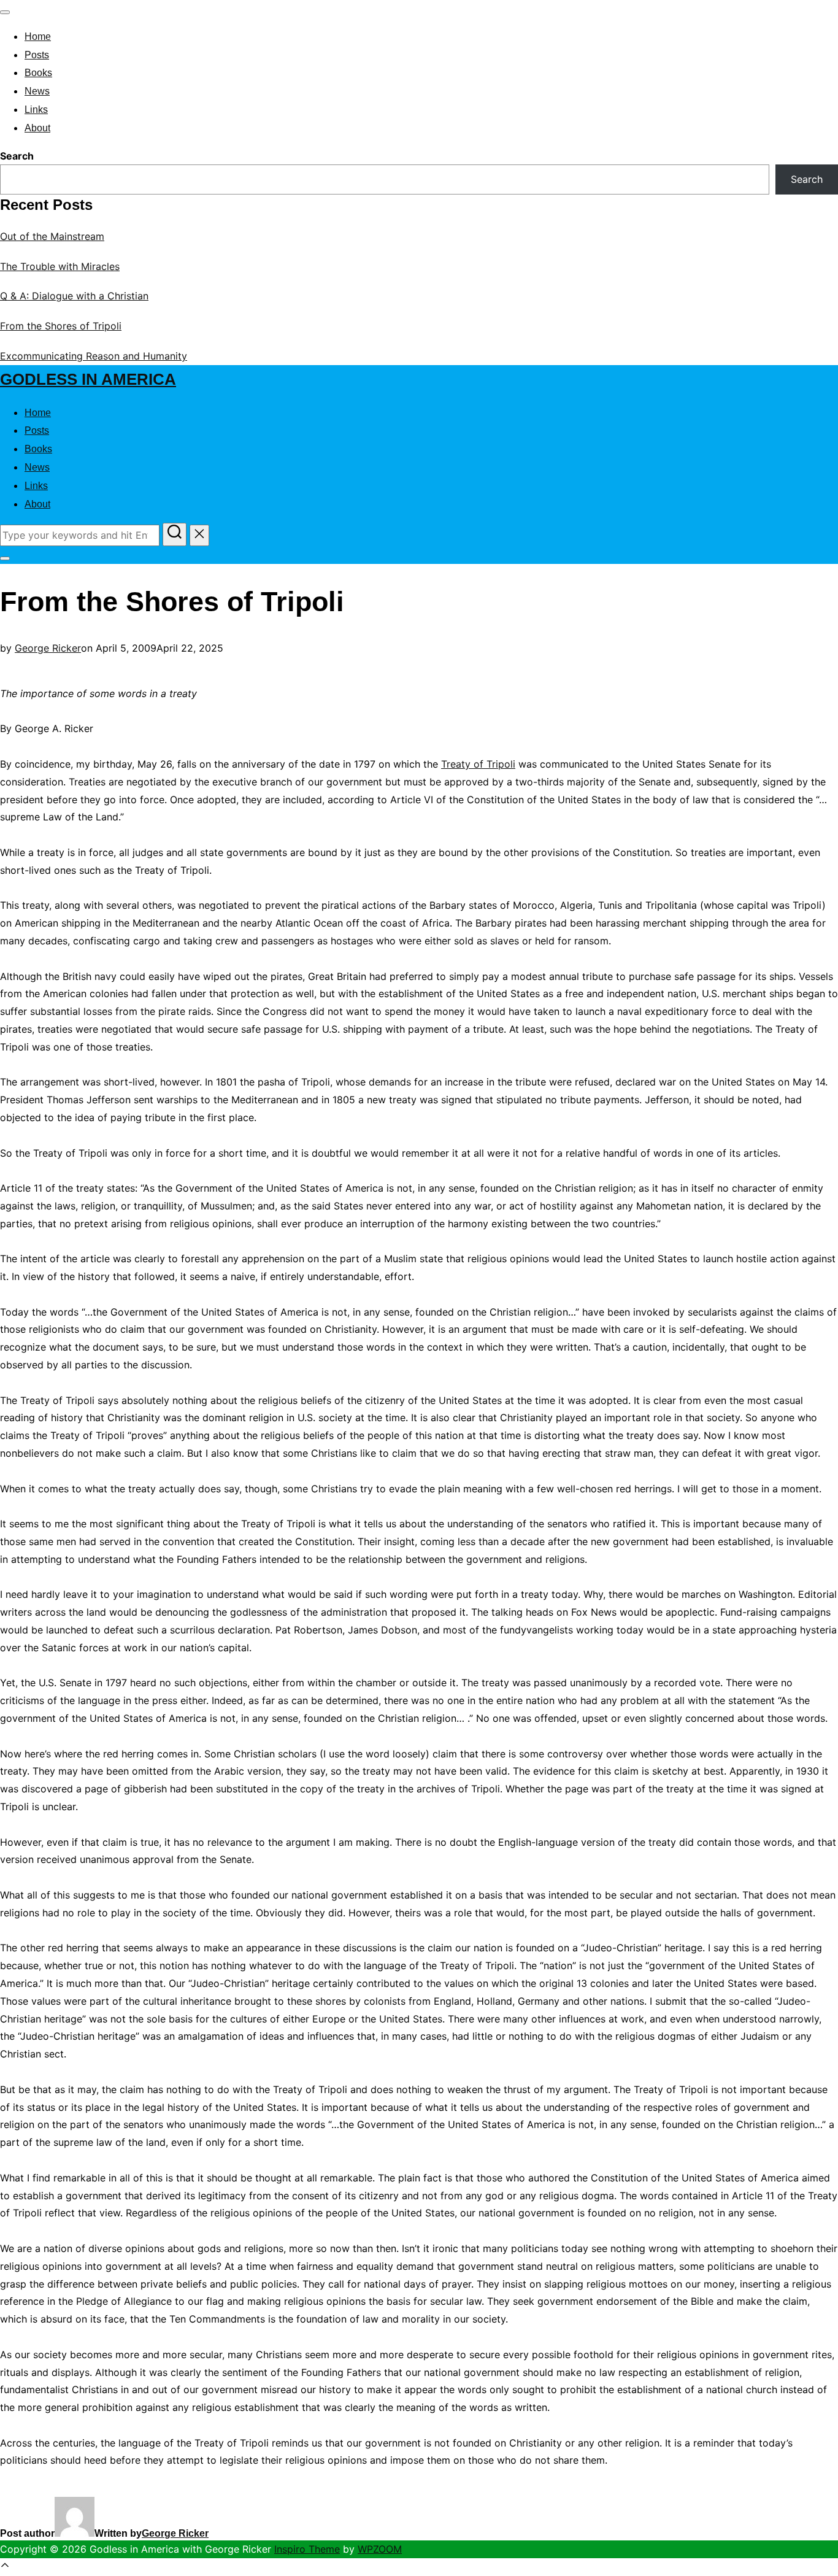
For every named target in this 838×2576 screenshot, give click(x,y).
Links (36, 110)
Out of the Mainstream (52, 236)
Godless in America (88, 379)
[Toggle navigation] (5, 12)
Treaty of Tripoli (478, 764)
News (37, 91)
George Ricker (48, 648)
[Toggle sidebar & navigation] (5, 558)
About (37, 128)
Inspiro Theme (307, 2549)
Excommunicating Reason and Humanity (94, 356)
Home (38, 37)
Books (38, 73)
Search (17, 156)
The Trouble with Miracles (60, 266)
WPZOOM (380, 2549)
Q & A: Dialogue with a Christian (74, 296)
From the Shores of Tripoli (61, 326)
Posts (37, 55)
